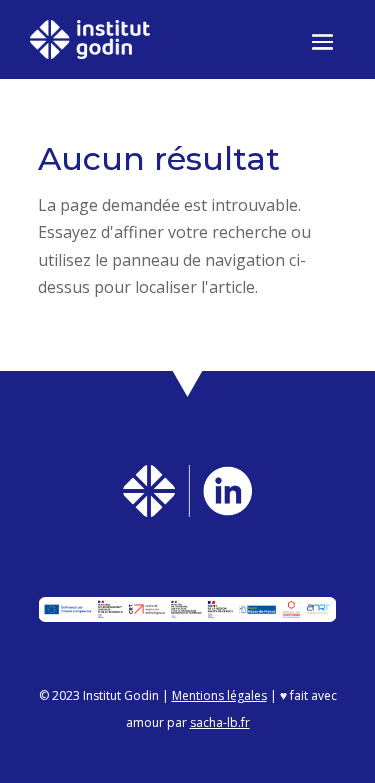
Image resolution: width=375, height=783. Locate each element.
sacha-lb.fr (220, 722)
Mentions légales (219, 695)
